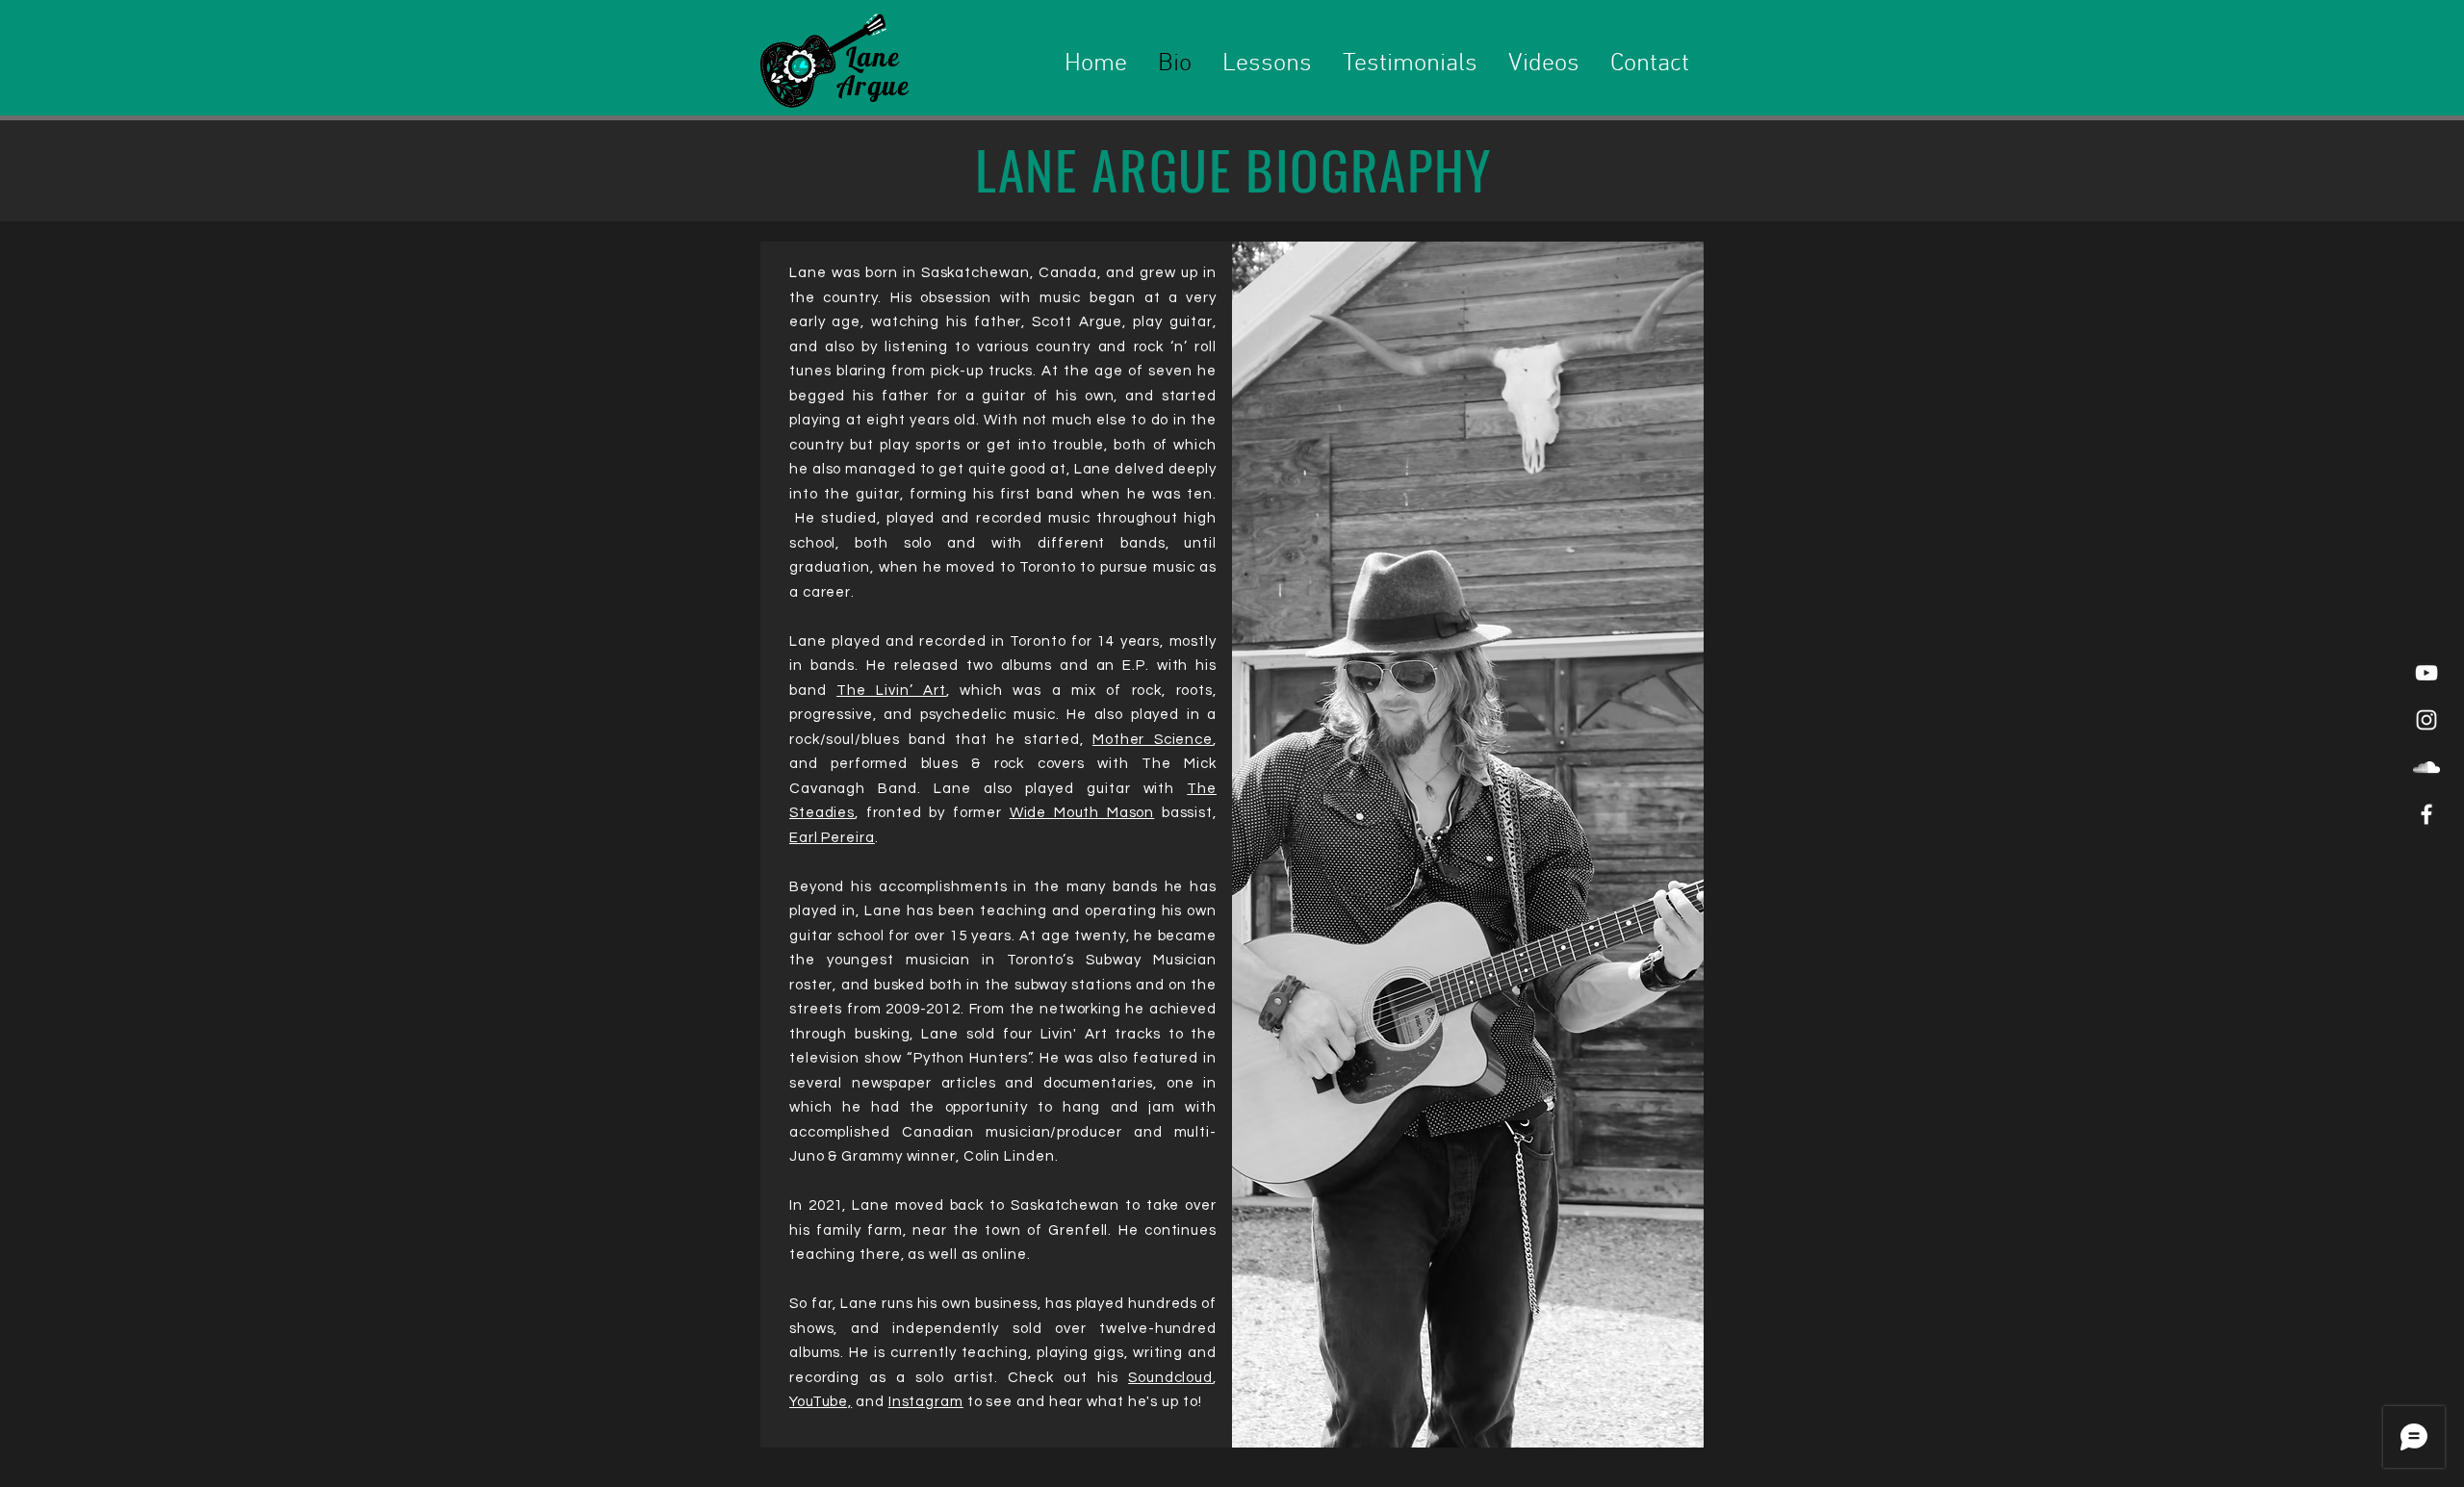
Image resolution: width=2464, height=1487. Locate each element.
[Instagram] (2426, 720)
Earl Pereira (832, 838)
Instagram (926, 1402)
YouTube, (821, 1402)
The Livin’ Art (891, 691)
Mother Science (1153, 740)
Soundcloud (1170, 1378)
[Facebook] (2426, 814)
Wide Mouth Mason (1082, 813)
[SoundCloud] (2426, 767)
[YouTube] (2426, 673)
